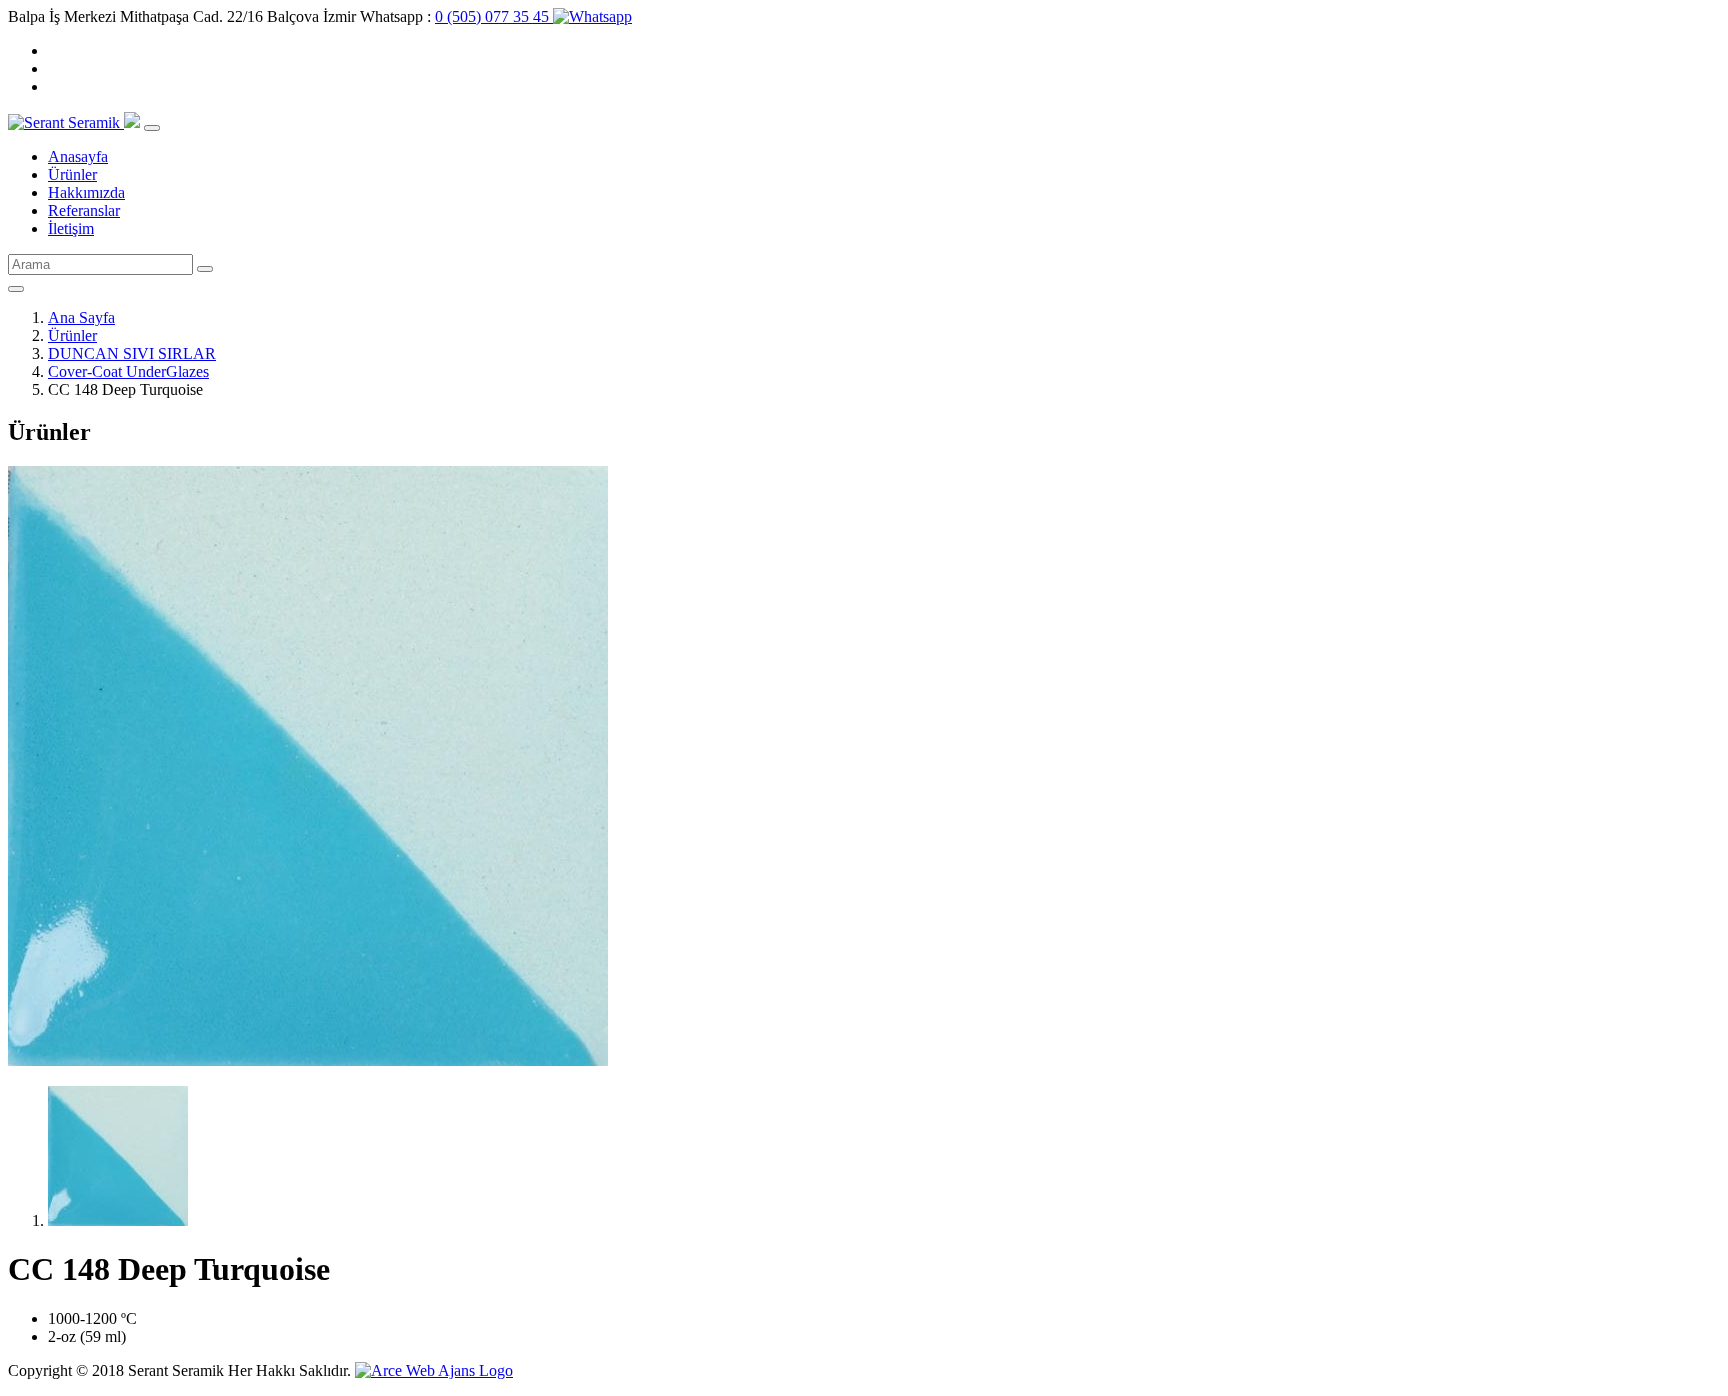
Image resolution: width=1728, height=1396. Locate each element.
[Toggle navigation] (152, 128)
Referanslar (84, 210)
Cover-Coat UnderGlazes (128, 371)
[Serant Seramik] (66, 122)
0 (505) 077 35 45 (494, 16)
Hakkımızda (86, 192)
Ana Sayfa (81, 317)
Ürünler (72, 174)
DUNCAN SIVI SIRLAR (132, 353)
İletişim (71, 228)
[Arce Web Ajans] (434, 1370)
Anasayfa (78, 156)
